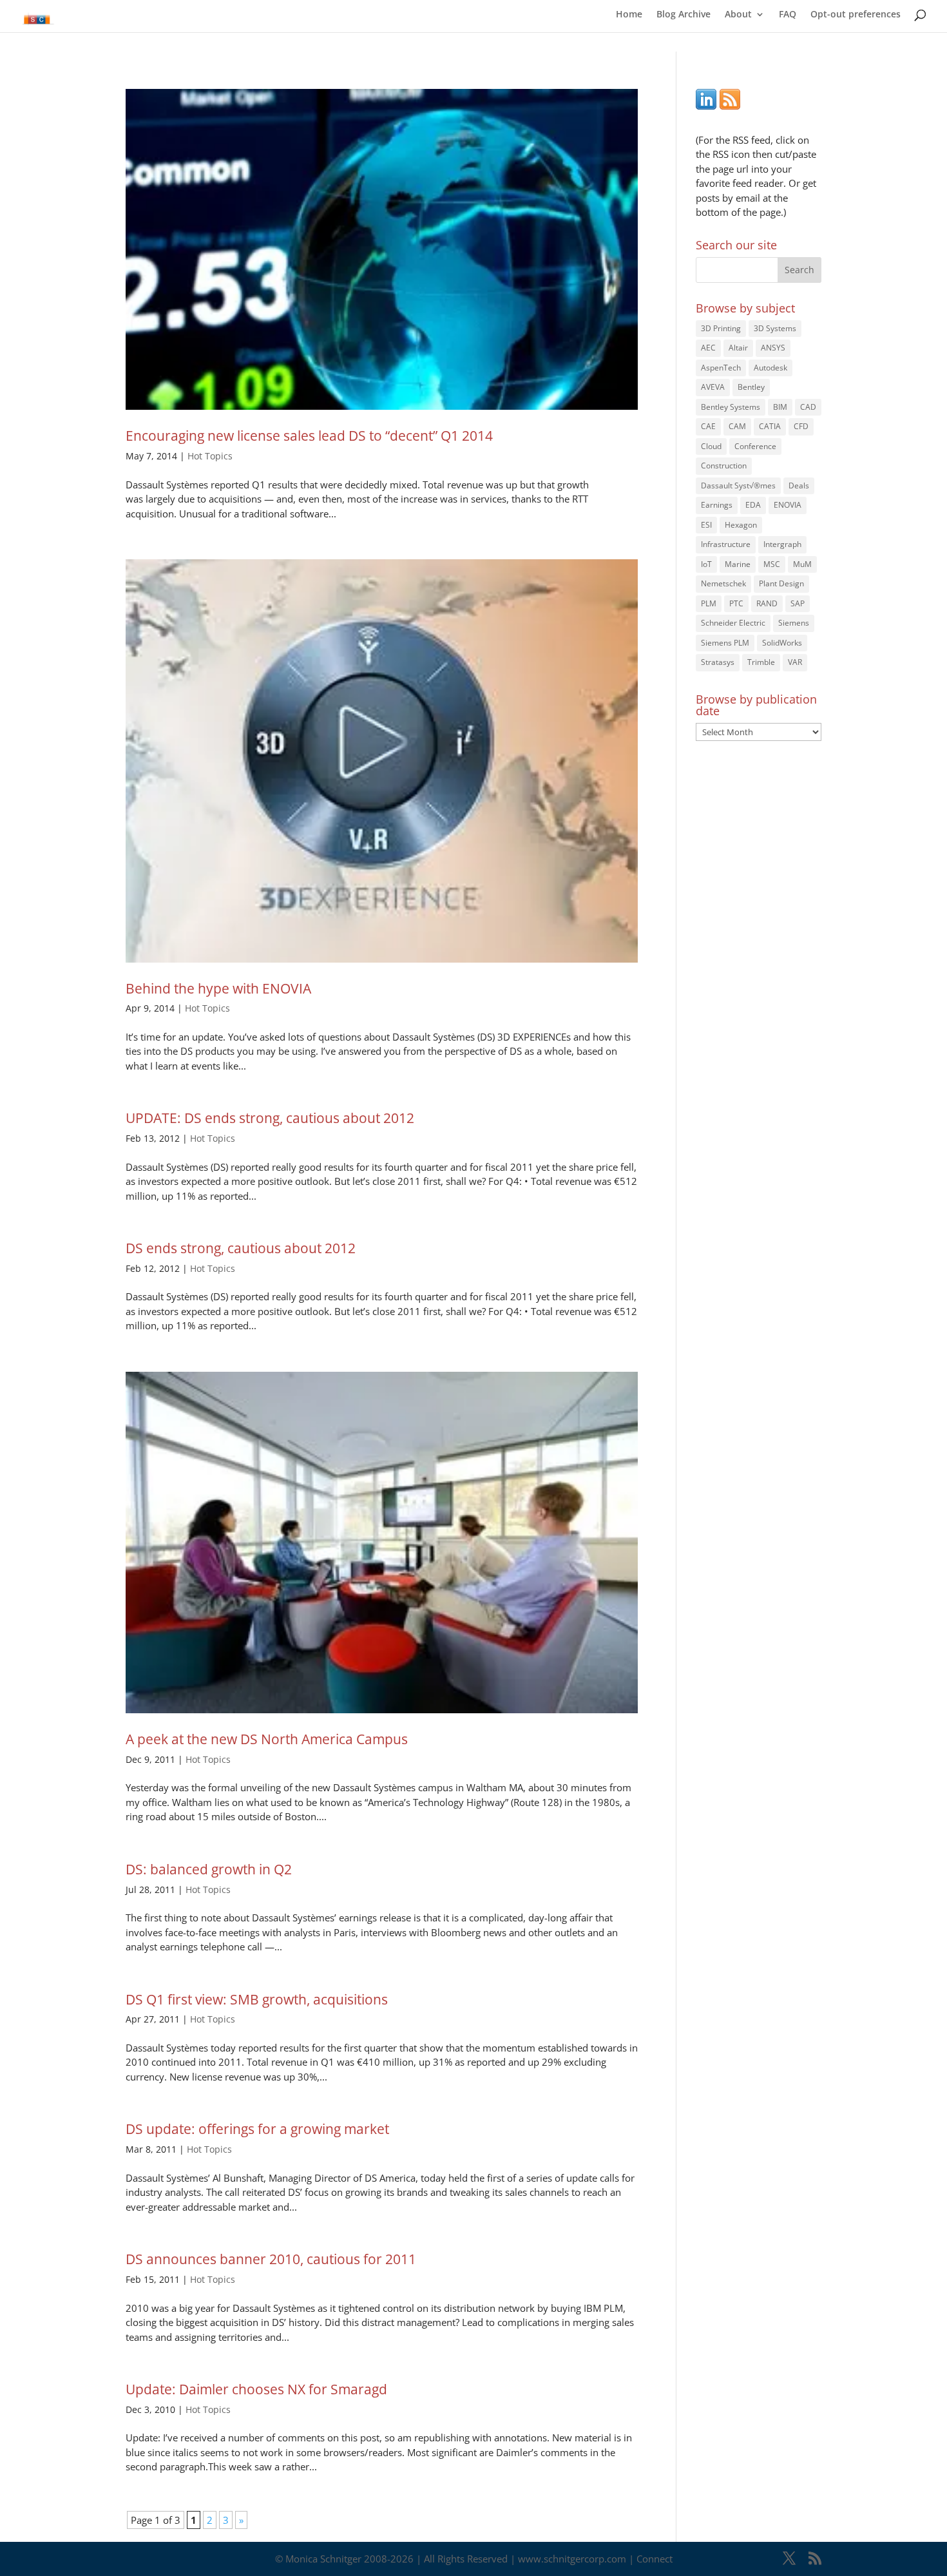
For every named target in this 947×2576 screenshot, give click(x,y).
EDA (753, 505)
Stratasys (718, 662)
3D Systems (775, 328)
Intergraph (782, 544)
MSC (772, 564)
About (738, 15)
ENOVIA (788, 505)
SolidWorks (782, 643)
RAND (767, 603)
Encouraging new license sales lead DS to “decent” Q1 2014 (309, 436)
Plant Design (781, 583)
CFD (801, 426)
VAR (795, 662)
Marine (738, 564)
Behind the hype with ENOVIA (218, 988)
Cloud (711, 446)
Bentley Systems (731, 407)
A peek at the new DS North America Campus (267, 1739)
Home (629, 15)
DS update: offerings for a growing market (257, 2129)
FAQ (788, 15)
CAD (808, 407)
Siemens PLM (725, 643)
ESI (706, 525)
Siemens (794, 623)
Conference (755, 446)
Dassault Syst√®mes (738, 485)
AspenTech (721, 368)
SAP (798, 603)
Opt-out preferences (856, 15)
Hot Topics (210, 456)
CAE (708, 426)
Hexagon (741, 525)
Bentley (751, 387)
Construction (724, 466)
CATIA (770, 426)
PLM (709, 603)
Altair (738, 348)
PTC (736, 603)
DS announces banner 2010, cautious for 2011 (271, 2259)
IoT (706, 564)
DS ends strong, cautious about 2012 (241, 1248)
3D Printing (721, 328)
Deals (799, 485)
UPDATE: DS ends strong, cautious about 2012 (270, 1118)
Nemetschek (723, 583)
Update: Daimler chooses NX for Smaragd (256, 2389)
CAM (737, 426)
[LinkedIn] (706, 106)
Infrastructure (726, 544)
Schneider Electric (733, 623)
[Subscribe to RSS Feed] (730, 106)
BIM (780, 407)
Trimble (761, 662)
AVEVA (713, 387)
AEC (708, 348)
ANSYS (773, 348)
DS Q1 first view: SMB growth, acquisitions (257, 1999)
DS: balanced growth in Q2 (209, 1869)
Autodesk (770, 368)
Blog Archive (684, 15)
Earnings (717, 505)
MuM (802, 564)
